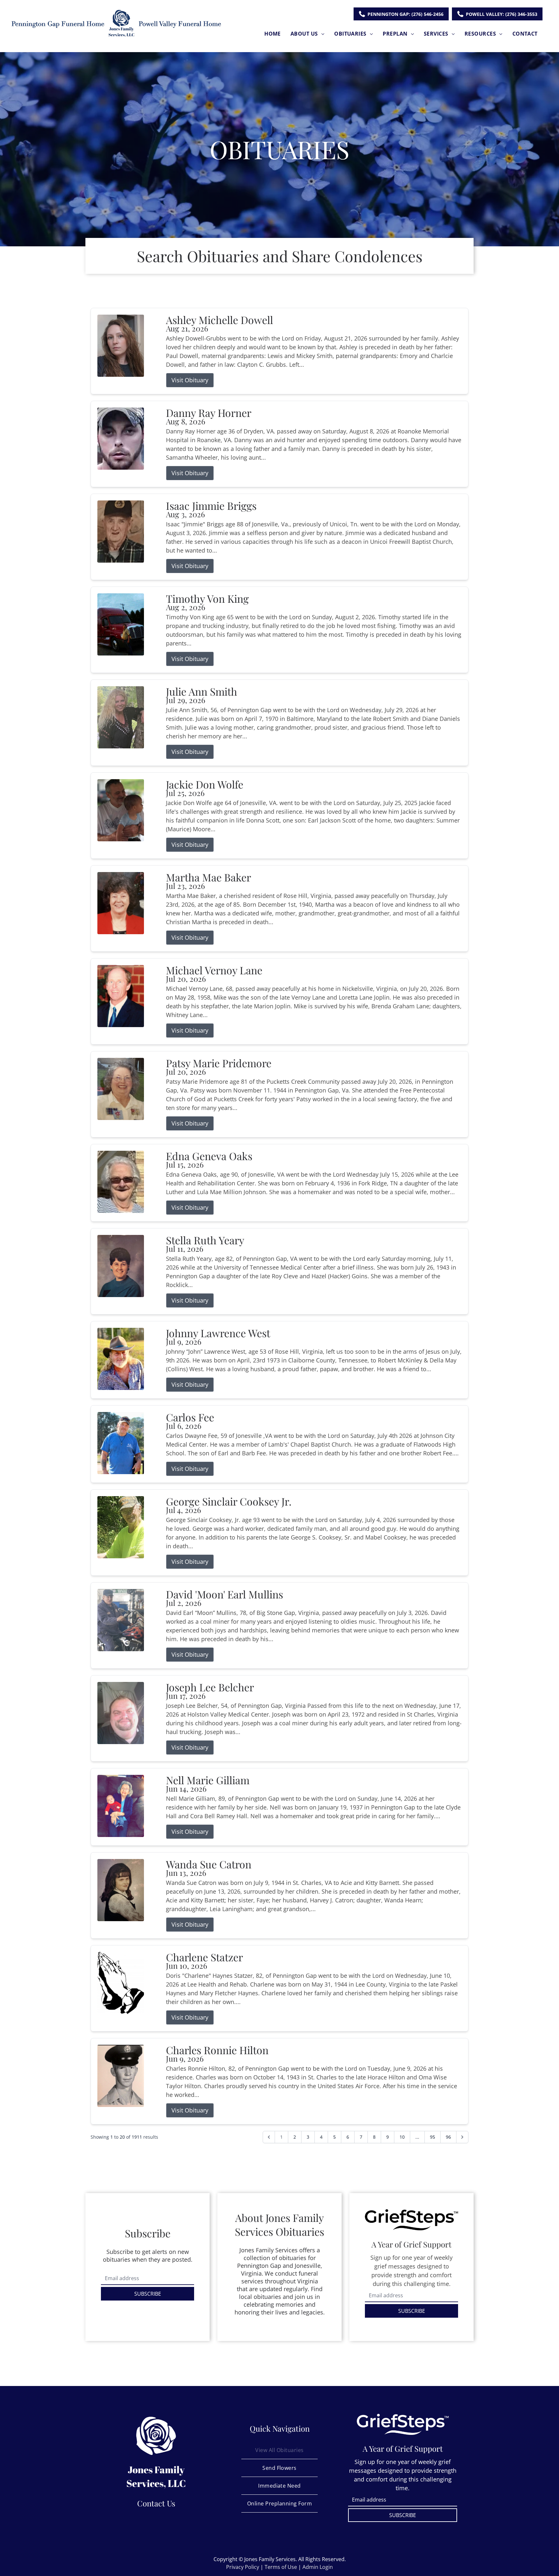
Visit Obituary (190, 380)
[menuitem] (273, 34)
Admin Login (318, 2567)
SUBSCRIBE (148, 2294)
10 (402, 2137)
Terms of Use (281, 2567)
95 (433, 2137)
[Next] (462, 2137)
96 (448, 2137)
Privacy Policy (243, 2567)
